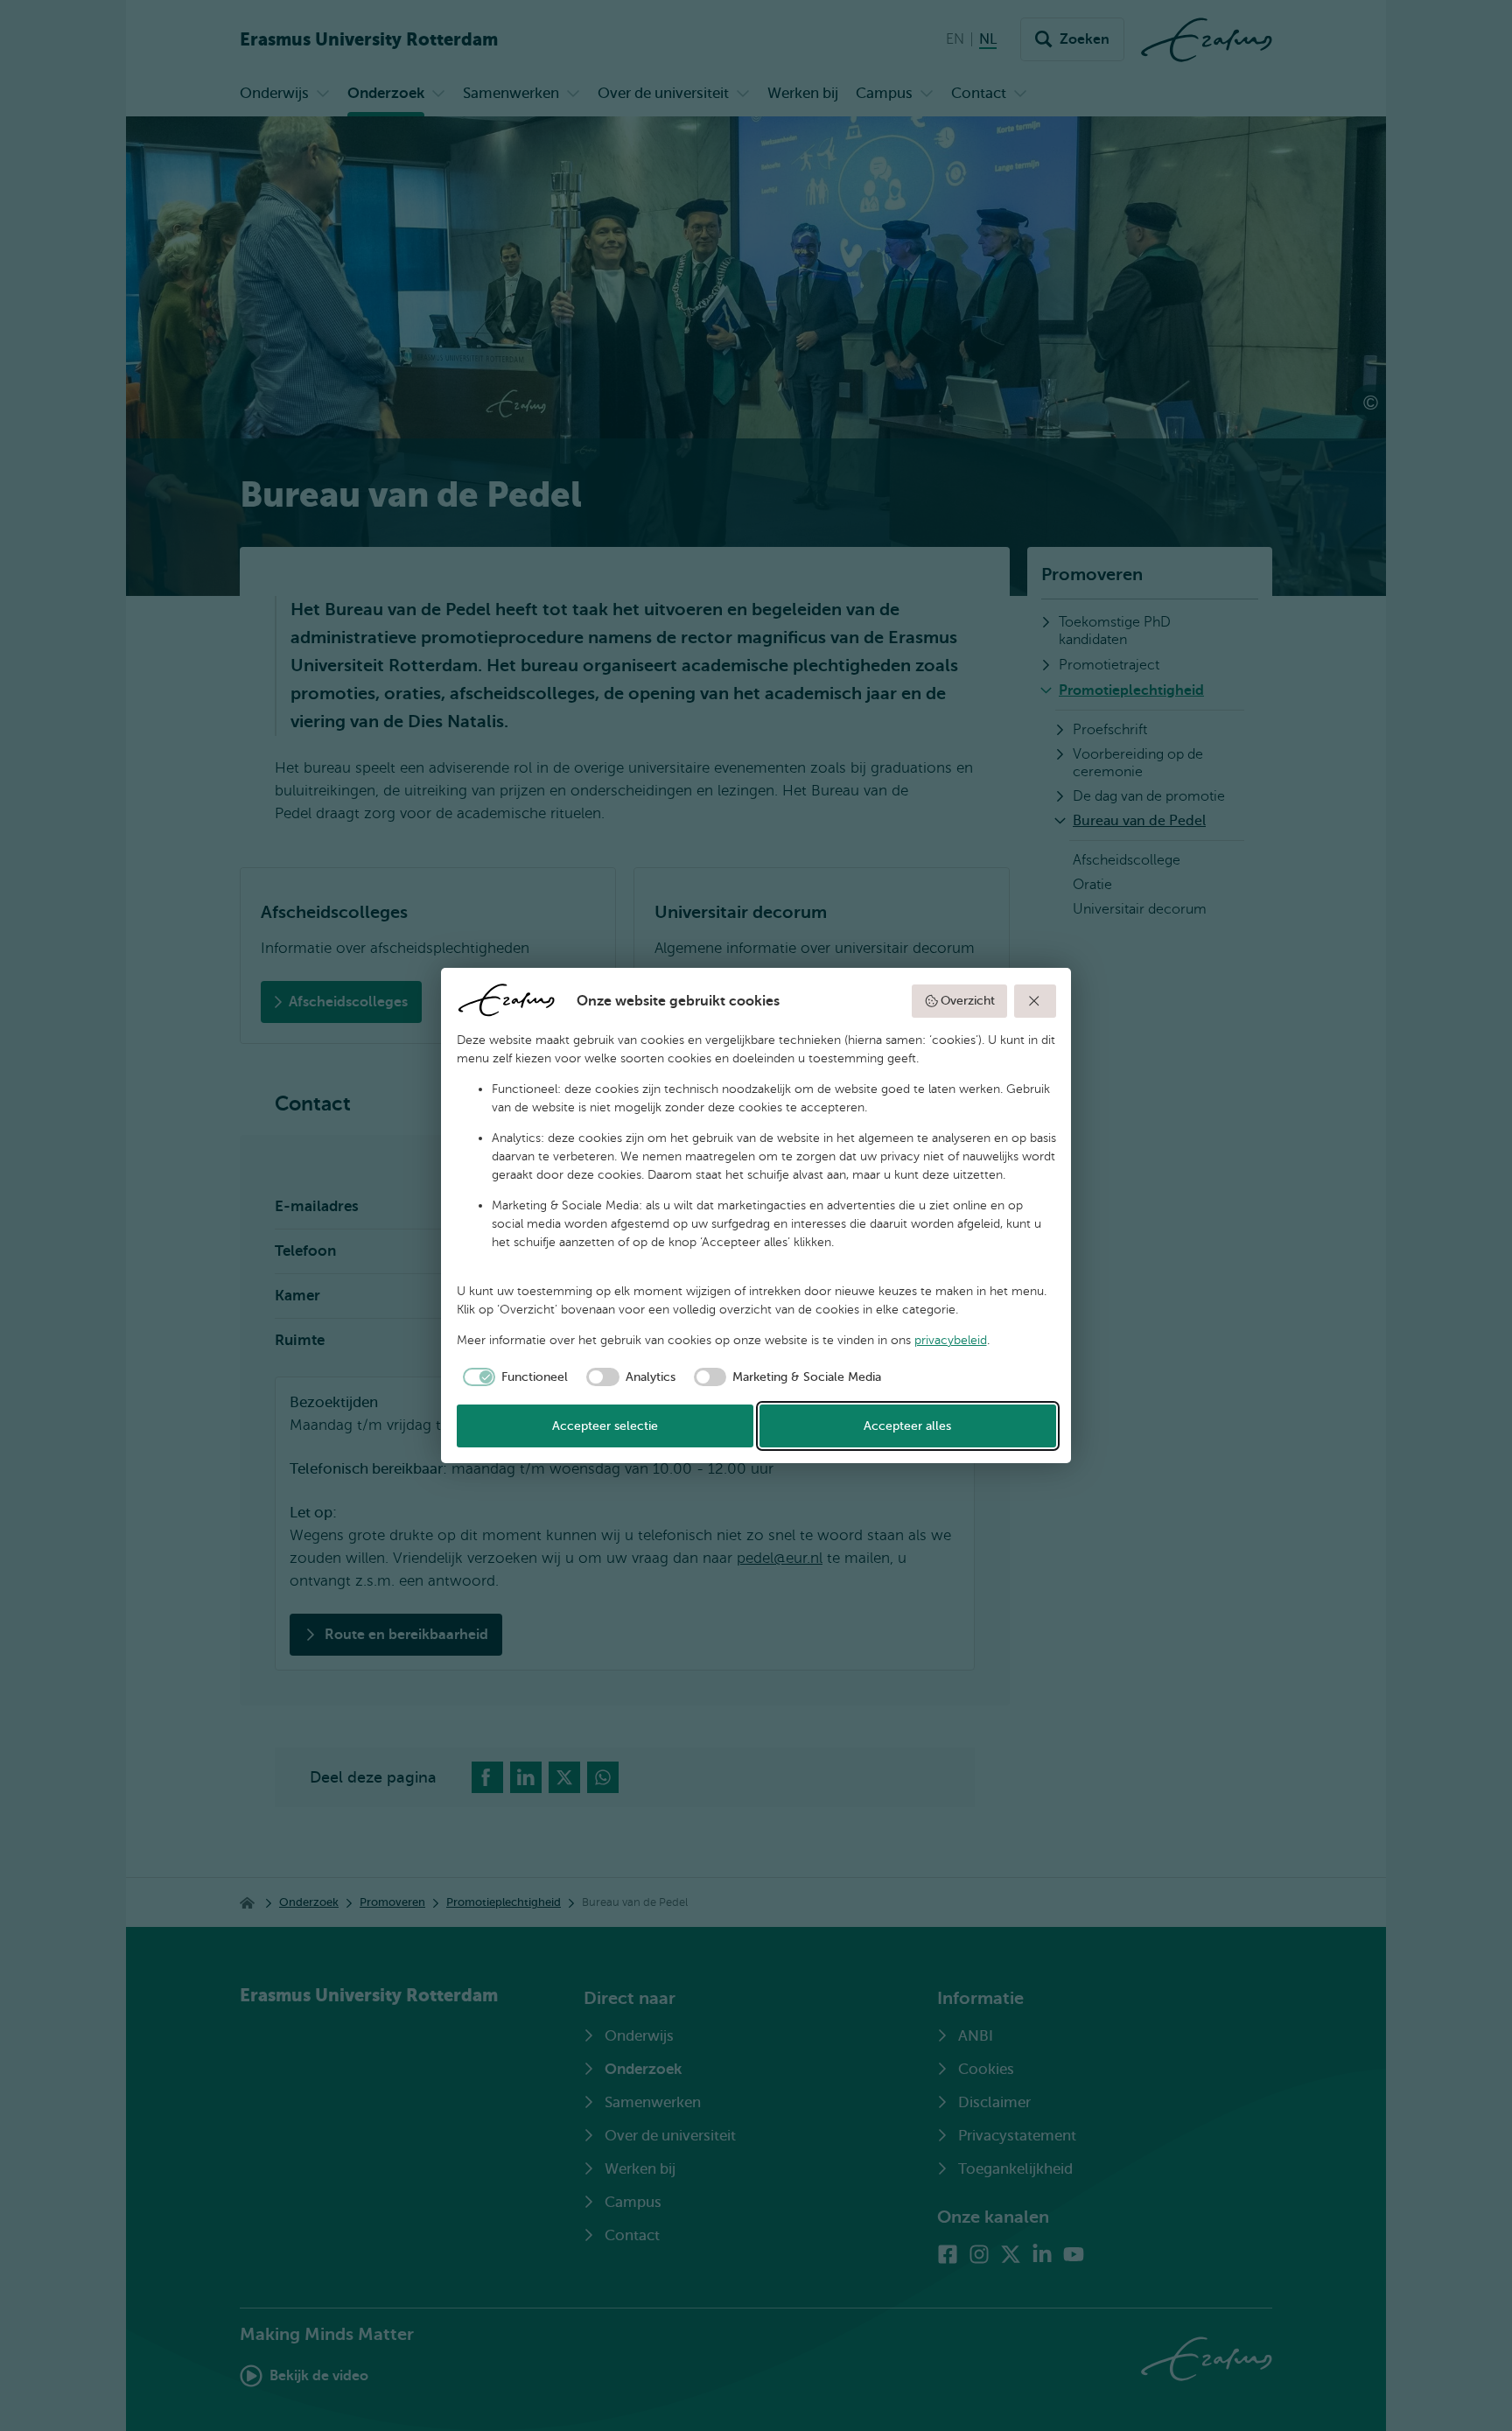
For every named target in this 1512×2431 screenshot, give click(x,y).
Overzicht (968, 1001)
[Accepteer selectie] (1035, 1001)
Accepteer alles (907, 1426)
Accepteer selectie (605, 1426)
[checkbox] (513, 1377)
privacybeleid (951, 1340)
